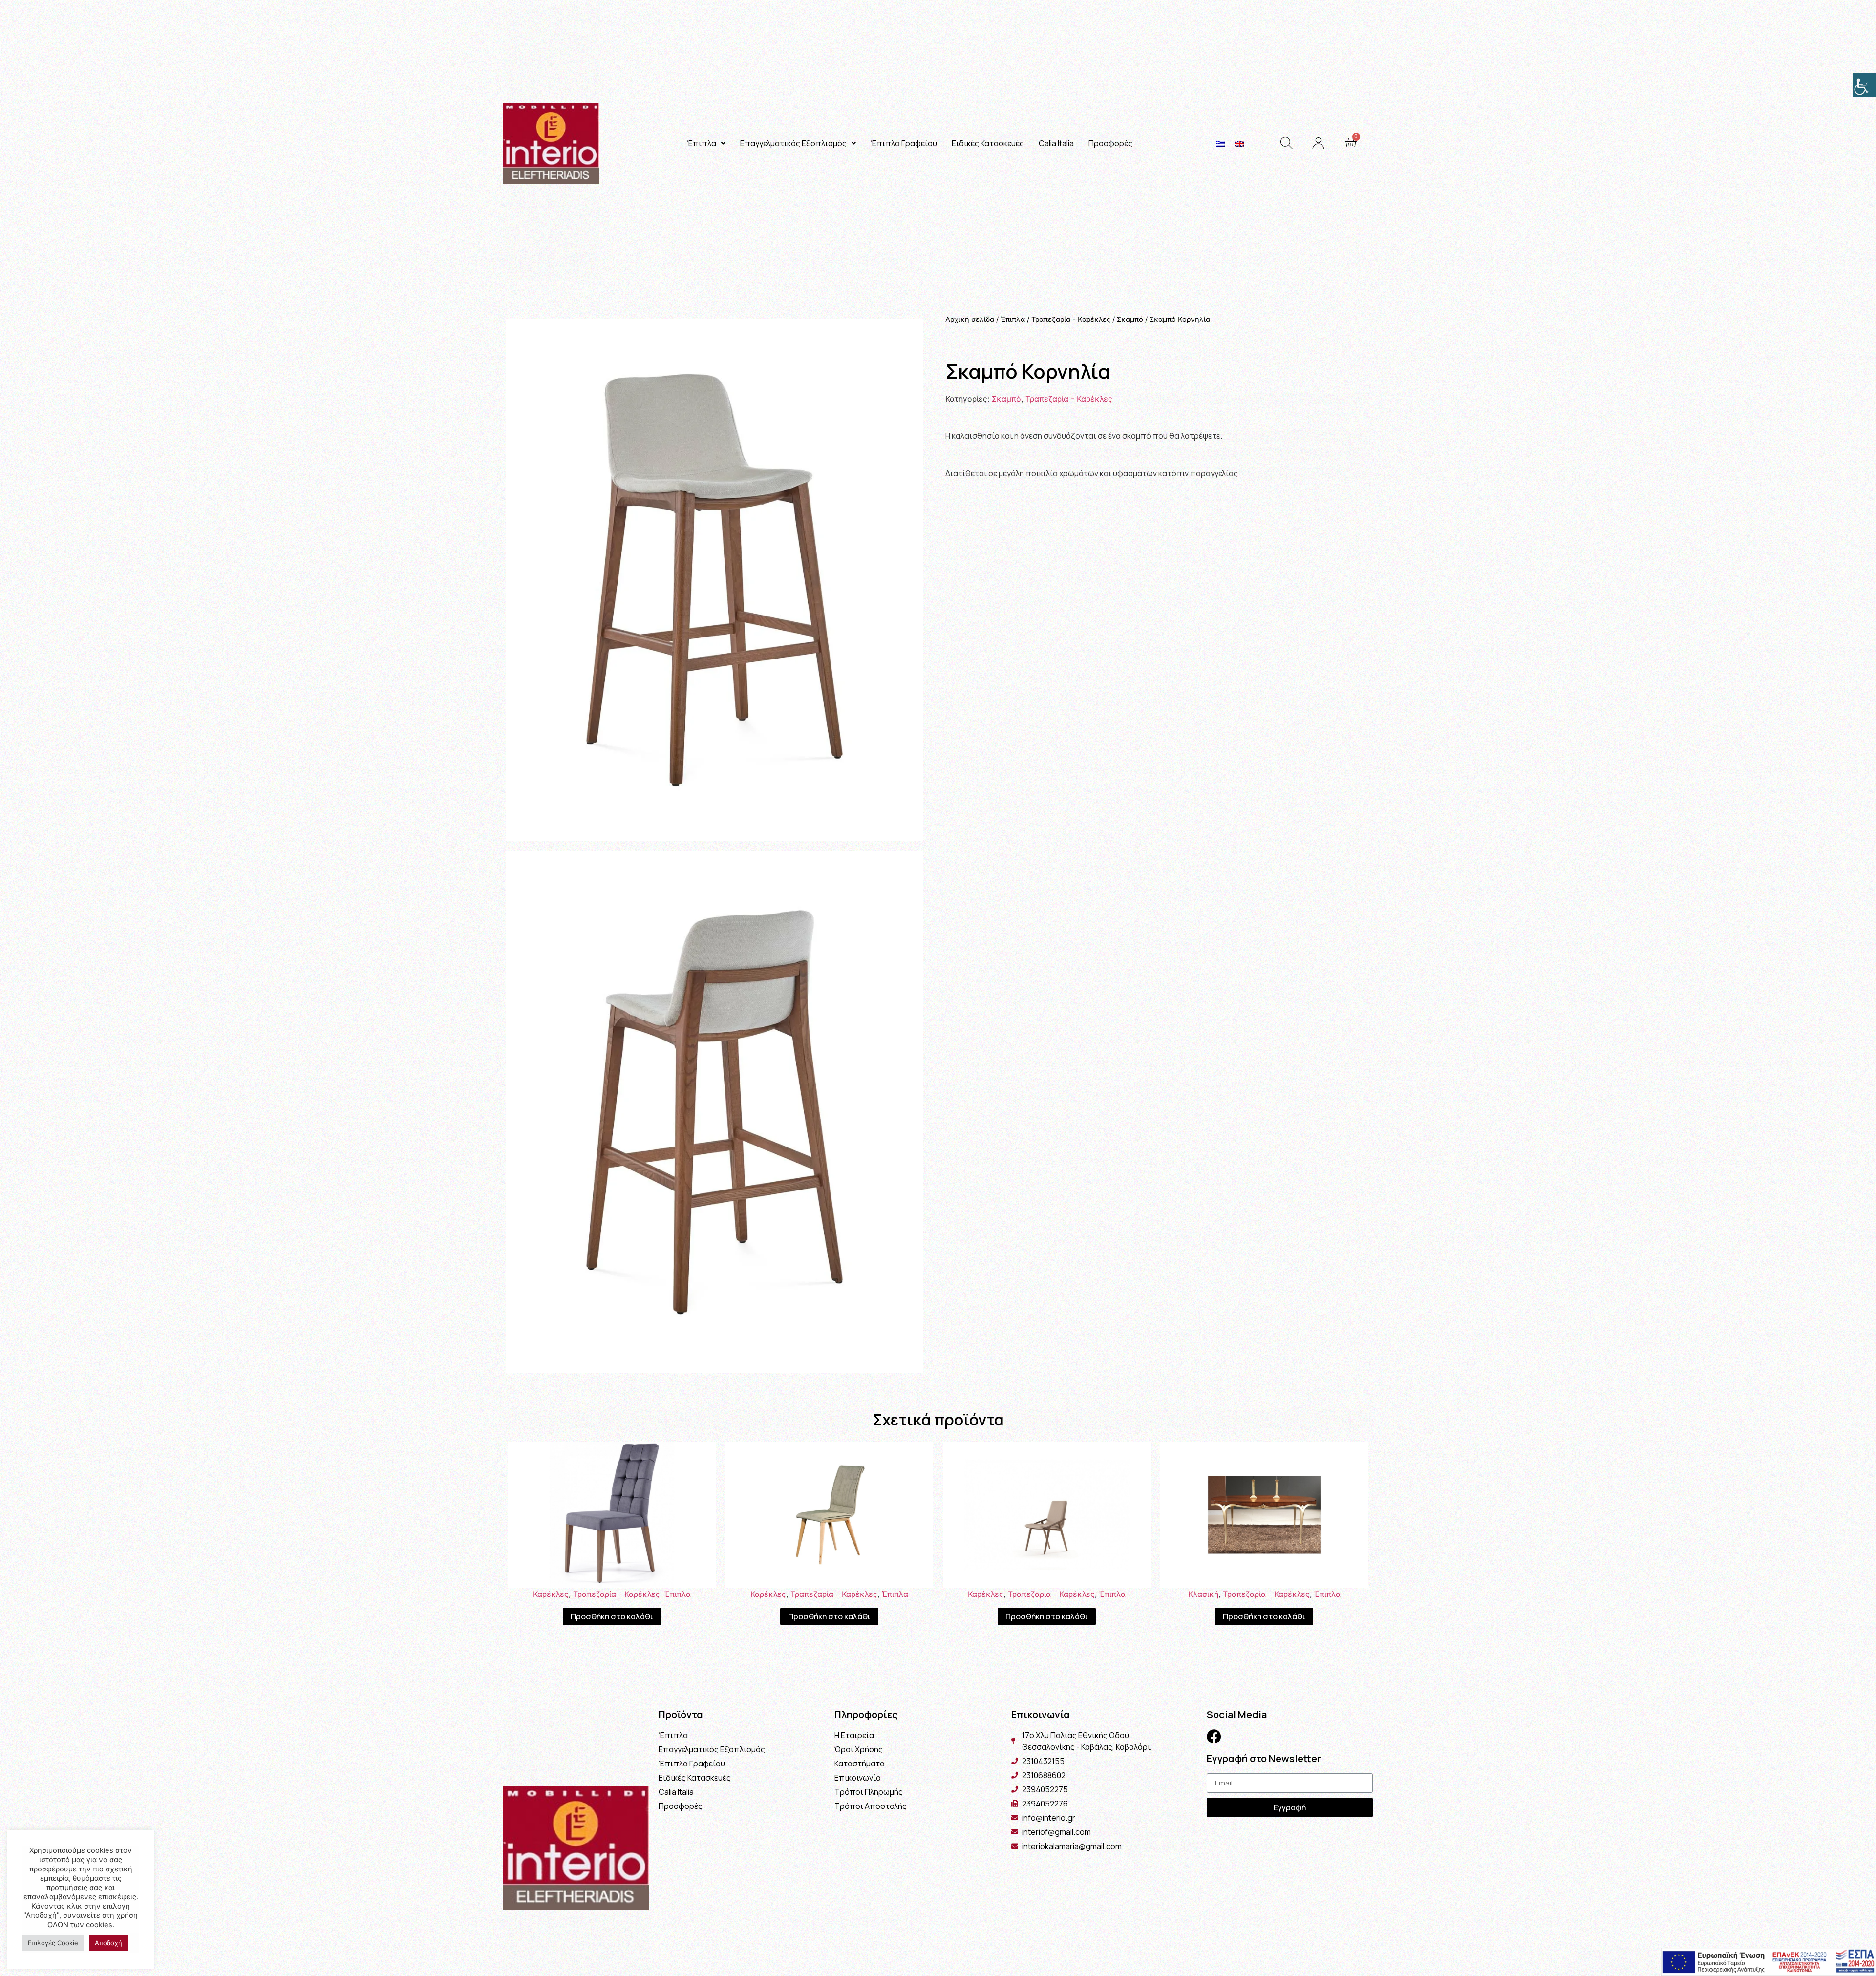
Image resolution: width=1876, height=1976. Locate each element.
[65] (714, 580)
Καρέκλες (551, 1594)
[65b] (714, 1112)
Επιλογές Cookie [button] (53, 1943)
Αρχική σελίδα (970, 319)
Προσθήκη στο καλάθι (612, 1616)
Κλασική (1203, 1594)
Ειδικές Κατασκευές (988, 143)
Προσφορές (1110, 143)
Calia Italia (1056, 143)
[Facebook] (1214, 1737)
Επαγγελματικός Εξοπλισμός (793, 143)
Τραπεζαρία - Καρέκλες (1071, 319)
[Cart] (1351, 143)
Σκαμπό (1130, 319)
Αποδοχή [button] (108, 1943)
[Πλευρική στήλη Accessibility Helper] (1864, 85)
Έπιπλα (702, 143)
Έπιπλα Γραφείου (904, 143)
